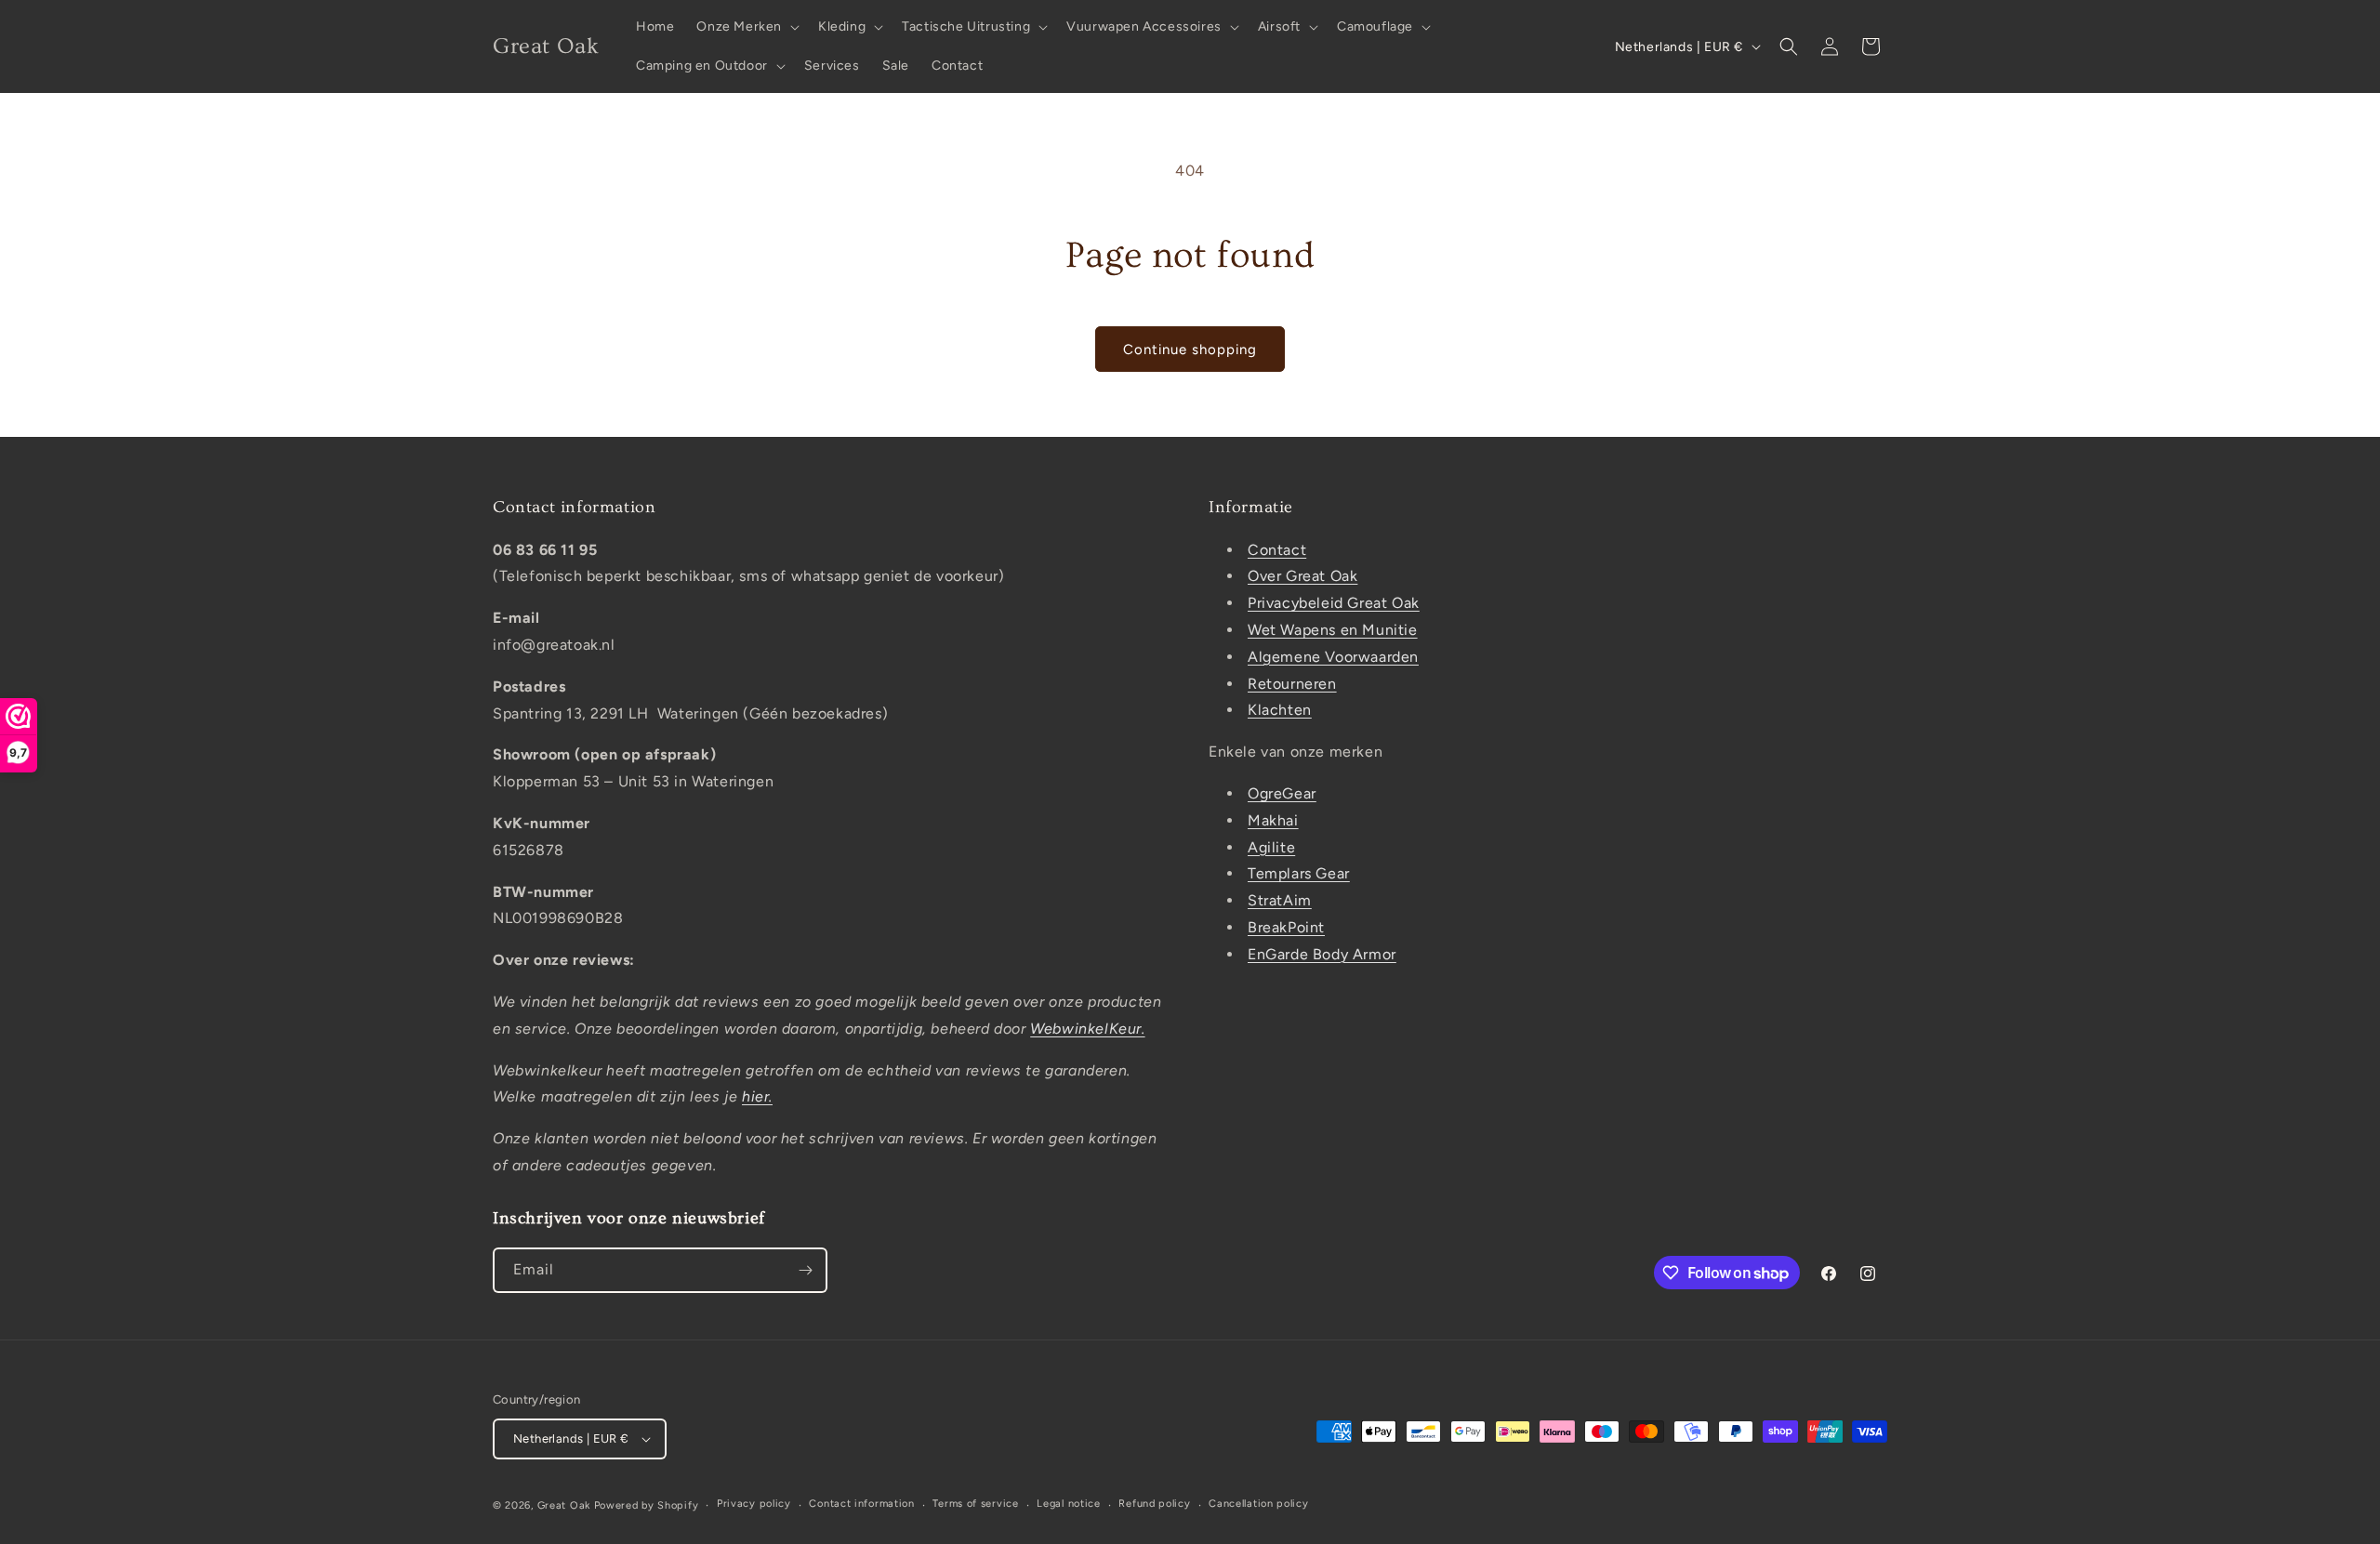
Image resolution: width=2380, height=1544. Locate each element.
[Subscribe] (805, 1270)
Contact (1277, 550)
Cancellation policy (1258, 1504)
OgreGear (1282, 793)
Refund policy (1154, 1504)
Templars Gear (1299, 873)
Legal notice (1068, 1504)
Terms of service (975, 1504)
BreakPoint (1286, 927)
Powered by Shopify (647, 1505)
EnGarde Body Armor (1322, 954)
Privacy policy (754, 1504)
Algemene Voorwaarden (1333, 657)
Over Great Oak (1302, 576)
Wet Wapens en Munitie (1333, 630)
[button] (746, 27)
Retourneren (1292, 684)
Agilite (1271, 847)
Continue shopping (1190, 350)
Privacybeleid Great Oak (1334, 603)
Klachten (1280, 710)
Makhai (1273, 820)
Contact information (861, 1504)
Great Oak (564, 1505)
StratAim (1280, 900)
